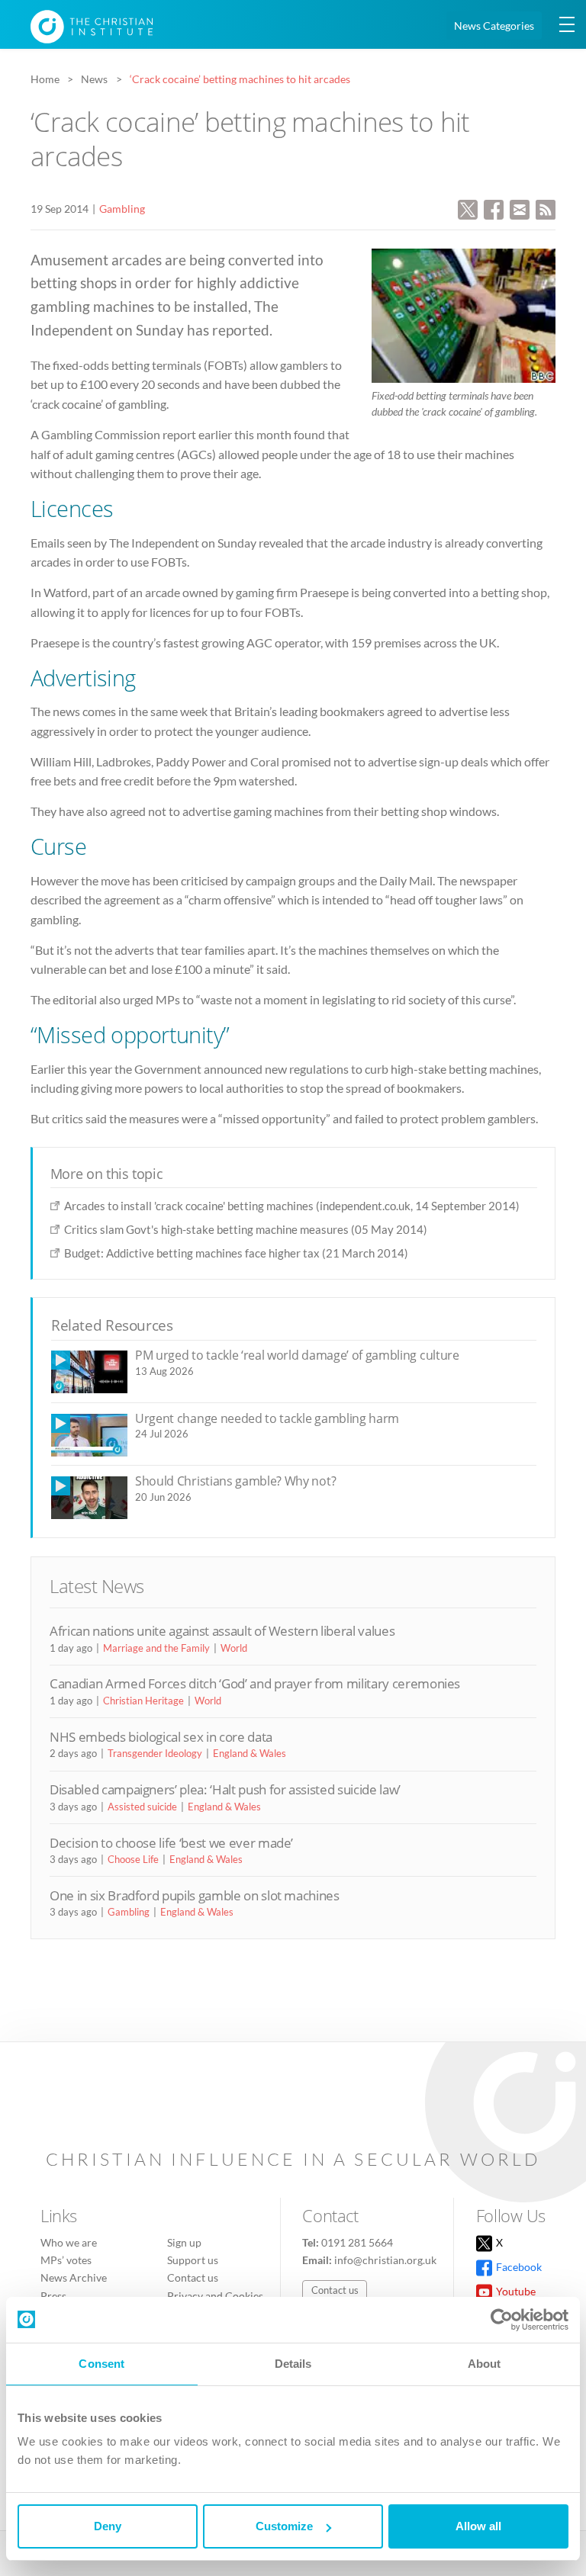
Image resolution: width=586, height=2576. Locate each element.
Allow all (478, 2526)
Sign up (184, 2242)
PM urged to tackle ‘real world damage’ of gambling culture (297, 1355)
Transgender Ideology (155, 1753)
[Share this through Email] (520, 208)
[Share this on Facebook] (494, 208)
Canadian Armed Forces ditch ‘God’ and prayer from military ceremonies (255, 1683)
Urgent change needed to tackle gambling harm (267, 1418)
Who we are (69, 2242)
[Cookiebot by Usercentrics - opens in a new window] (502, 2320)
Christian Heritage (143, 1701)
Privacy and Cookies (215, 2296)
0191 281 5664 (357, 2242)
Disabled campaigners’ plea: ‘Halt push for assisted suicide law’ (225, 1789)
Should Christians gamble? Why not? (235, 1481)
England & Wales (250, 1753)
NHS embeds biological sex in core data (161, 1737)
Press (53, 2296)
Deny (108, 2526)
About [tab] (485, 2364)
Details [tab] (293, 2364)
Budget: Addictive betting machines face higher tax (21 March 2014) (236, 1253)
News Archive (74, 2277)
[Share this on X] (468, 208)
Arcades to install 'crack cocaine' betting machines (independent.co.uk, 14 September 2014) (292, 1206)
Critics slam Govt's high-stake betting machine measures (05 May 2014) (246, 1229)
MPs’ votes (66, 2260)
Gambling (122, 209)
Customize (284, 2526)
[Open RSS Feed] (546, 208)
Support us (193, 2260)
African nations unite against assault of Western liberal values (222, 1631)
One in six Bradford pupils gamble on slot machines (195, 1895)
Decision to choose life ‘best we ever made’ (171, 1843)
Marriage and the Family (156, 1648)
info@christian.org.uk (385, 2260)
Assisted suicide (142, 1807)
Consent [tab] (101, 2364)
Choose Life (133, 1859)
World (234, 1648)
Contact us (193, 2277)
